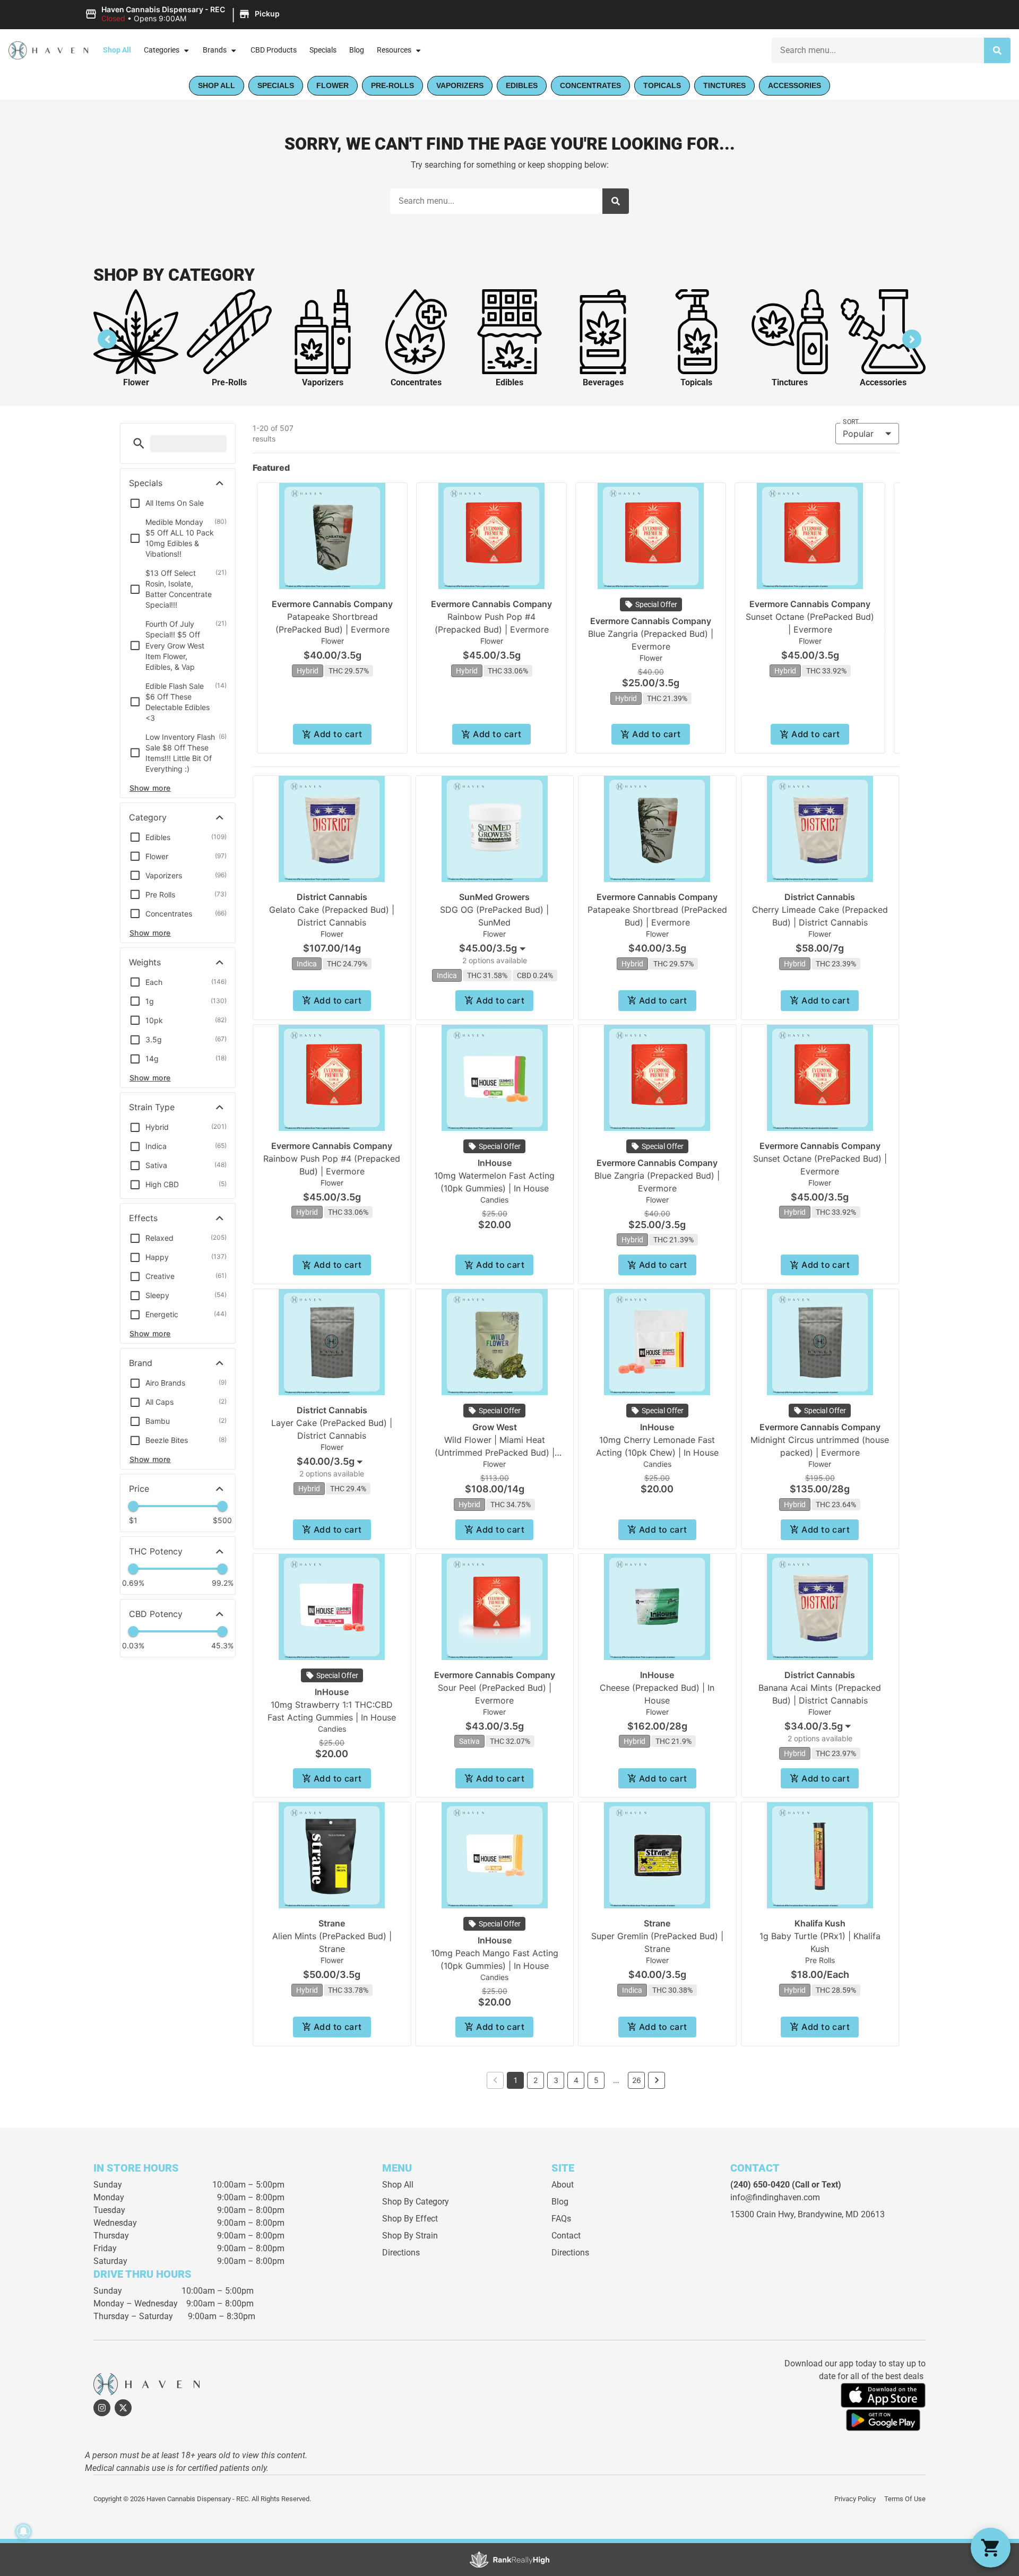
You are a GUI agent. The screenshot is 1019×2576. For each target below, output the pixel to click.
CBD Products (274, 50)
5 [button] (596, 2080)
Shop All (117, 50)
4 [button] (576, 2080)
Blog (357, 50)
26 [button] (637, 2080)
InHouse (495, 1163)
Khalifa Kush (820, 1923)
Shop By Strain (410, 2236)
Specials (323, 50)
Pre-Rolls (229, 382)
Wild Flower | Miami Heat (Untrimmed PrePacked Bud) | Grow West (495, 1453)
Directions (401, 2253)
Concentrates (416, 382)
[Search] (997, 50)
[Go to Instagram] (102, 2408)
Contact (566, 2236)
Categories (162, 50)
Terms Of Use (905, 2499)
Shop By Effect (410, 2219)
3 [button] (556, 2080)
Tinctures (790, 382)
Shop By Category (416, 2202)
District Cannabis (332, 897)
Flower (136, 382)
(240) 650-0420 (760, 2185)
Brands (215, 50)
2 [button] (536, 2080)
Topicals (696, 382)
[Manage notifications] (23, 2531)
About (563, 2185)
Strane (332, 1923)
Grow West (495, 1427)
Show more (150, 788)
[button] (184, 14)
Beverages (603, 382)
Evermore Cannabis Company (332, 604)
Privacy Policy (855, 2499)
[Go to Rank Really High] (509, 2560)
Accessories (883, 382)
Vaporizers (323, 382)
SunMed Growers (494, 897)
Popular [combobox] (858, 434)
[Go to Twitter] (123, 2408)
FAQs (561, 2219)
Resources (394, 50)
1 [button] (516, 2080)
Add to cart (338, 734)
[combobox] (494, 948)
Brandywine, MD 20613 (841, 2214)
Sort (851, 422)
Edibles (509, 382)
